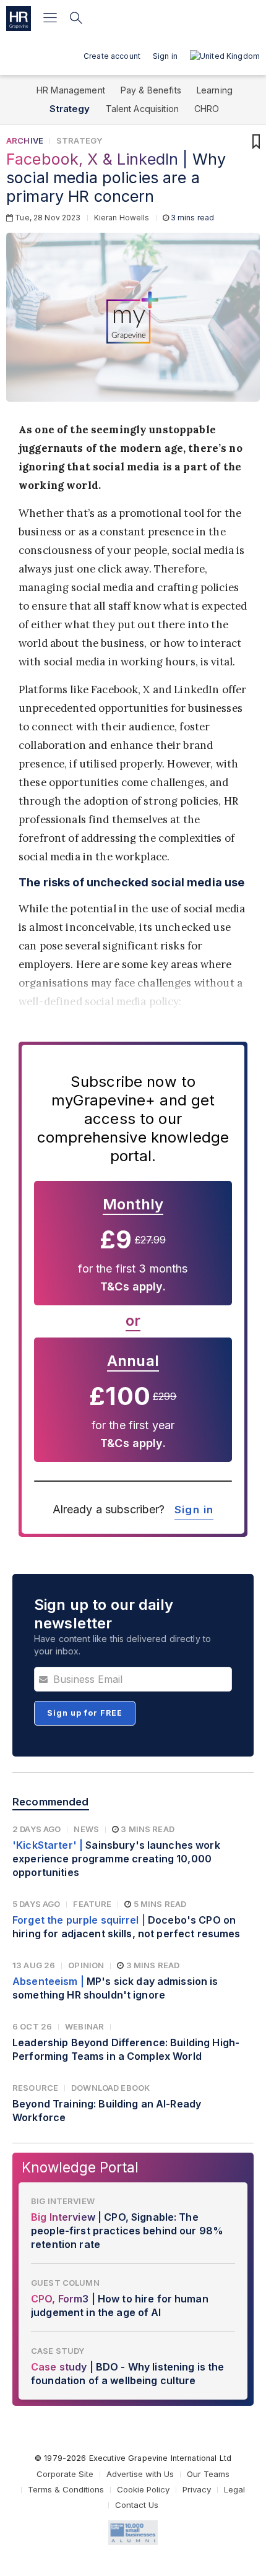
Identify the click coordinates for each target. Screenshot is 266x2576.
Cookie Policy (143, 2489)
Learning (215, 90)
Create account (112, 56)
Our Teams (208, 2474)
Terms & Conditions (66, 2489)
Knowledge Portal (80, 2167)
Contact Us (137, 2505)
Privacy (197, 2489)
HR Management (71, 90)
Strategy (70, 109)
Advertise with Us (140, 2474)
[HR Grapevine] (19, 19)
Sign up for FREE (85, 1713)
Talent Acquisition (143, 109)
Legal (234, 2489)
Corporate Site (65, 2474)
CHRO (207, 109)
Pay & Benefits (151, 90)
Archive (25, 140)
